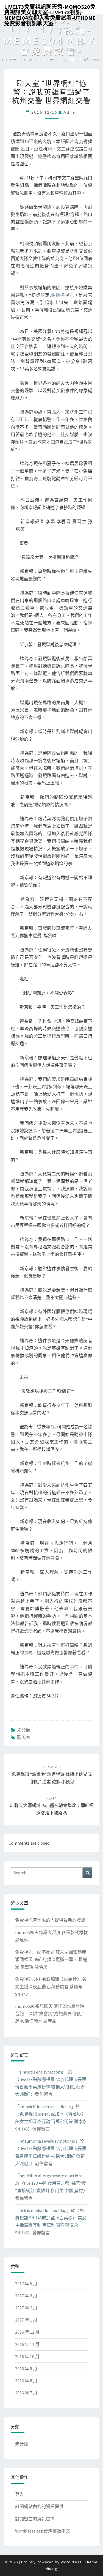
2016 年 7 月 (26, 2393)
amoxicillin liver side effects (45, 2107)
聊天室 (24, 1737)
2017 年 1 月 (26, 2320)
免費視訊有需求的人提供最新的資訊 (50, 1920)
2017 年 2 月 (26, 2308)
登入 (20, 2494)
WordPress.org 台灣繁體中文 (43, 2531)
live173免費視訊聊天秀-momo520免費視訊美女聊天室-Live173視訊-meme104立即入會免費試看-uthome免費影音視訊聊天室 (50, 9)
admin (70, 112)
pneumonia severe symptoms (47, 2141)
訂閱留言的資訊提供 (35, 2519)
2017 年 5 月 (26, 2284)
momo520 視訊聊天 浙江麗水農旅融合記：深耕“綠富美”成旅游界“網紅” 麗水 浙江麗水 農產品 (50, 2014)
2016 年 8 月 (26, 2381)
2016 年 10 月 (27, 2356)
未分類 (24, 1730)
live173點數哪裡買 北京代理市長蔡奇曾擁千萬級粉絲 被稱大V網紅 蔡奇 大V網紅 (51, 2087)
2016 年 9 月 (26, 2369)
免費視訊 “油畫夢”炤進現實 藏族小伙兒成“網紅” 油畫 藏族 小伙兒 (52, 1774)
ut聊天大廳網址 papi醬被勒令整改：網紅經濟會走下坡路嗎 (52, 1806)
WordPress (71, 2562)
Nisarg (52, 2569)
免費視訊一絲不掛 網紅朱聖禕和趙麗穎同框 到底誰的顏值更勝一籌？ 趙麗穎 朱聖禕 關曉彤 (51, 1959)
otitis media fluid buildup (43, 2210)
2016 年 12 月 (27, 2332)
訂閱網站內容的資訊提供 (39, 2506)
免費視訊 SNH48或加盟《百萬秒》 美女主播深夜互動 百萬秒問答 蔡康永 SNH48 (51, 1986)
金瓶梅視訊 (62, 295)
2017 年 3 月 (26, 2296)
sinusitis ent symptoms (42, 2072)
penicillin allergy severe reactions (51, 2176)
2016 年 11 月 (27, 2344)
